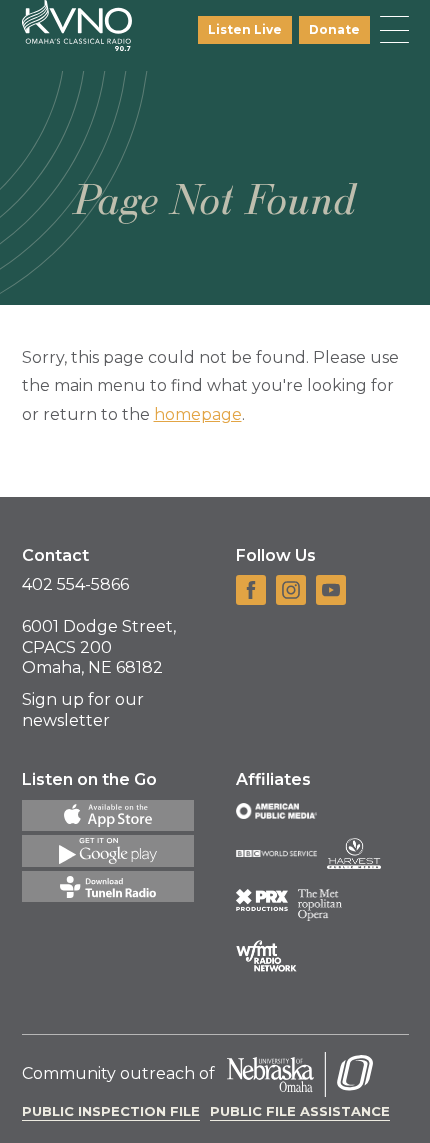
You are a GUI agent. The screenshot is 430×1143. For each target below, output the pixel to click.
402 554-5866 (75, 584)
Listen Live (245, 29)
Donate (334, 29)
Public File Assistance (300, 1111)
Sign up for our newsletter (83, 710)
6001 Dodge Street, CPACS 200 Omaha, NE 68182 (99, 647)
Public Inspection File (111, 1111)
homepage (198, 414)
